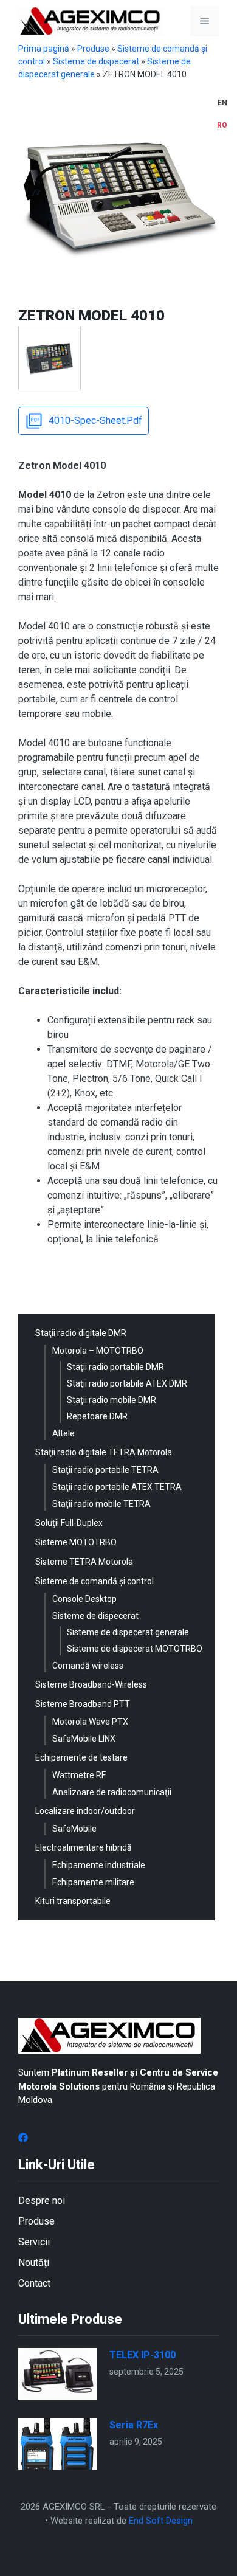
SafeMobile (74, 1829)
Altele (64, 1433)
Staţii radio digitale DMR (81, 1333)
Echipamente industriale (99, 1865)
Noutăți (34, 2263)
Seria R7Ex (134, 2425)
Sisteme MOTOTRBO (76, 1542)
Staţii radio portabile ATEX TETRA (117, 1487)
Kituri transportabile (73, 1901)
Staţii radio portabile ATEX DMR (127, 1383)
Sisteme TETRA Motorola (84, 1562)
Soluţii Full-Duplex (69, 1523)
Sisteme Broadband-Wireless (91, 1684)
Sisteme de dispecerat (96, 61)
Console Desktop (84, 1599)
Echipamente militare (93, 1882)
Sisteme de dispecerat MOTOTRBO (135, 1649)
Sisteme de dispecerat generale (128, 1632)
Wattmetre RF (79, 1775)
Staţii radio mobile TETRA (101, 1504)
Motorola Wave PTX (90, 1722)
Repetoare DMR (97, 1416)
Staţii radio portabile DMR (115, 1367)
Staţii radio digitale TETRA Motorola (104, 1452)
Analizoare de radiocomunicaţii (112, 1792)
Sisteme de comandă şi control (94, 1581)
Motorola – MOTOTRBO (98, 1351)
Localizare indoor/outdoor (85, 1811)
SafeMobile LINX (84, 1739)
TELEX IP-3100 (143, 2355)
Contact (34, 2283)
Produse (93, 49)
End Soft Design (161, 2521)
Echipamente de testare (81, 1757)
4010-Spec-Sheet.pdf (95, 421)
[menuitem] (222, 103)
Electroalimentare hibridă (84, 1847)
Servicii (34, 2242)
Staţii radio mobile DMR (112, 1400)
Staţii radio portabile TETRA (105, 1470)
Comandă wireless (88, 1666)
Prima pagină (44, 49)
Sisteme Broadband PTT (83, 1704)
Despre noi (42, 2200)
